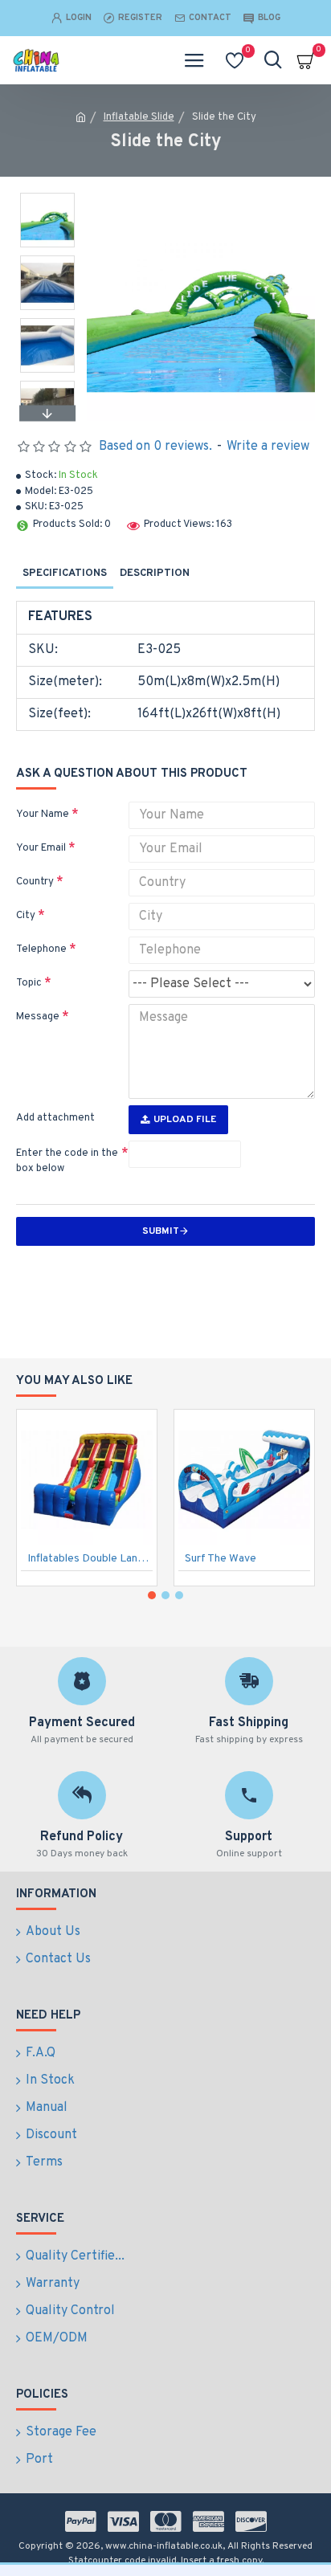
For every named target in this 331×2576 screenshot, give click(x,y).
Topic (29, 983)
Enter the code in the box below (67, 1161)
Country (35, 882)
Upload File (185, 1120)
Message (38, 1017)
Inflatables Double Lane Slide (90, 1559)
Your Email (41, 848)
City (26, 916)
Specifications (65, 574)
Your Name (43, 814)
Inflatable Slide (139, 117)
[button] (47, 197)
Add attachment (55, 1118)
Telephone (41, 949)
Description (155, 574)
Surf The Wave (221, 1559)
